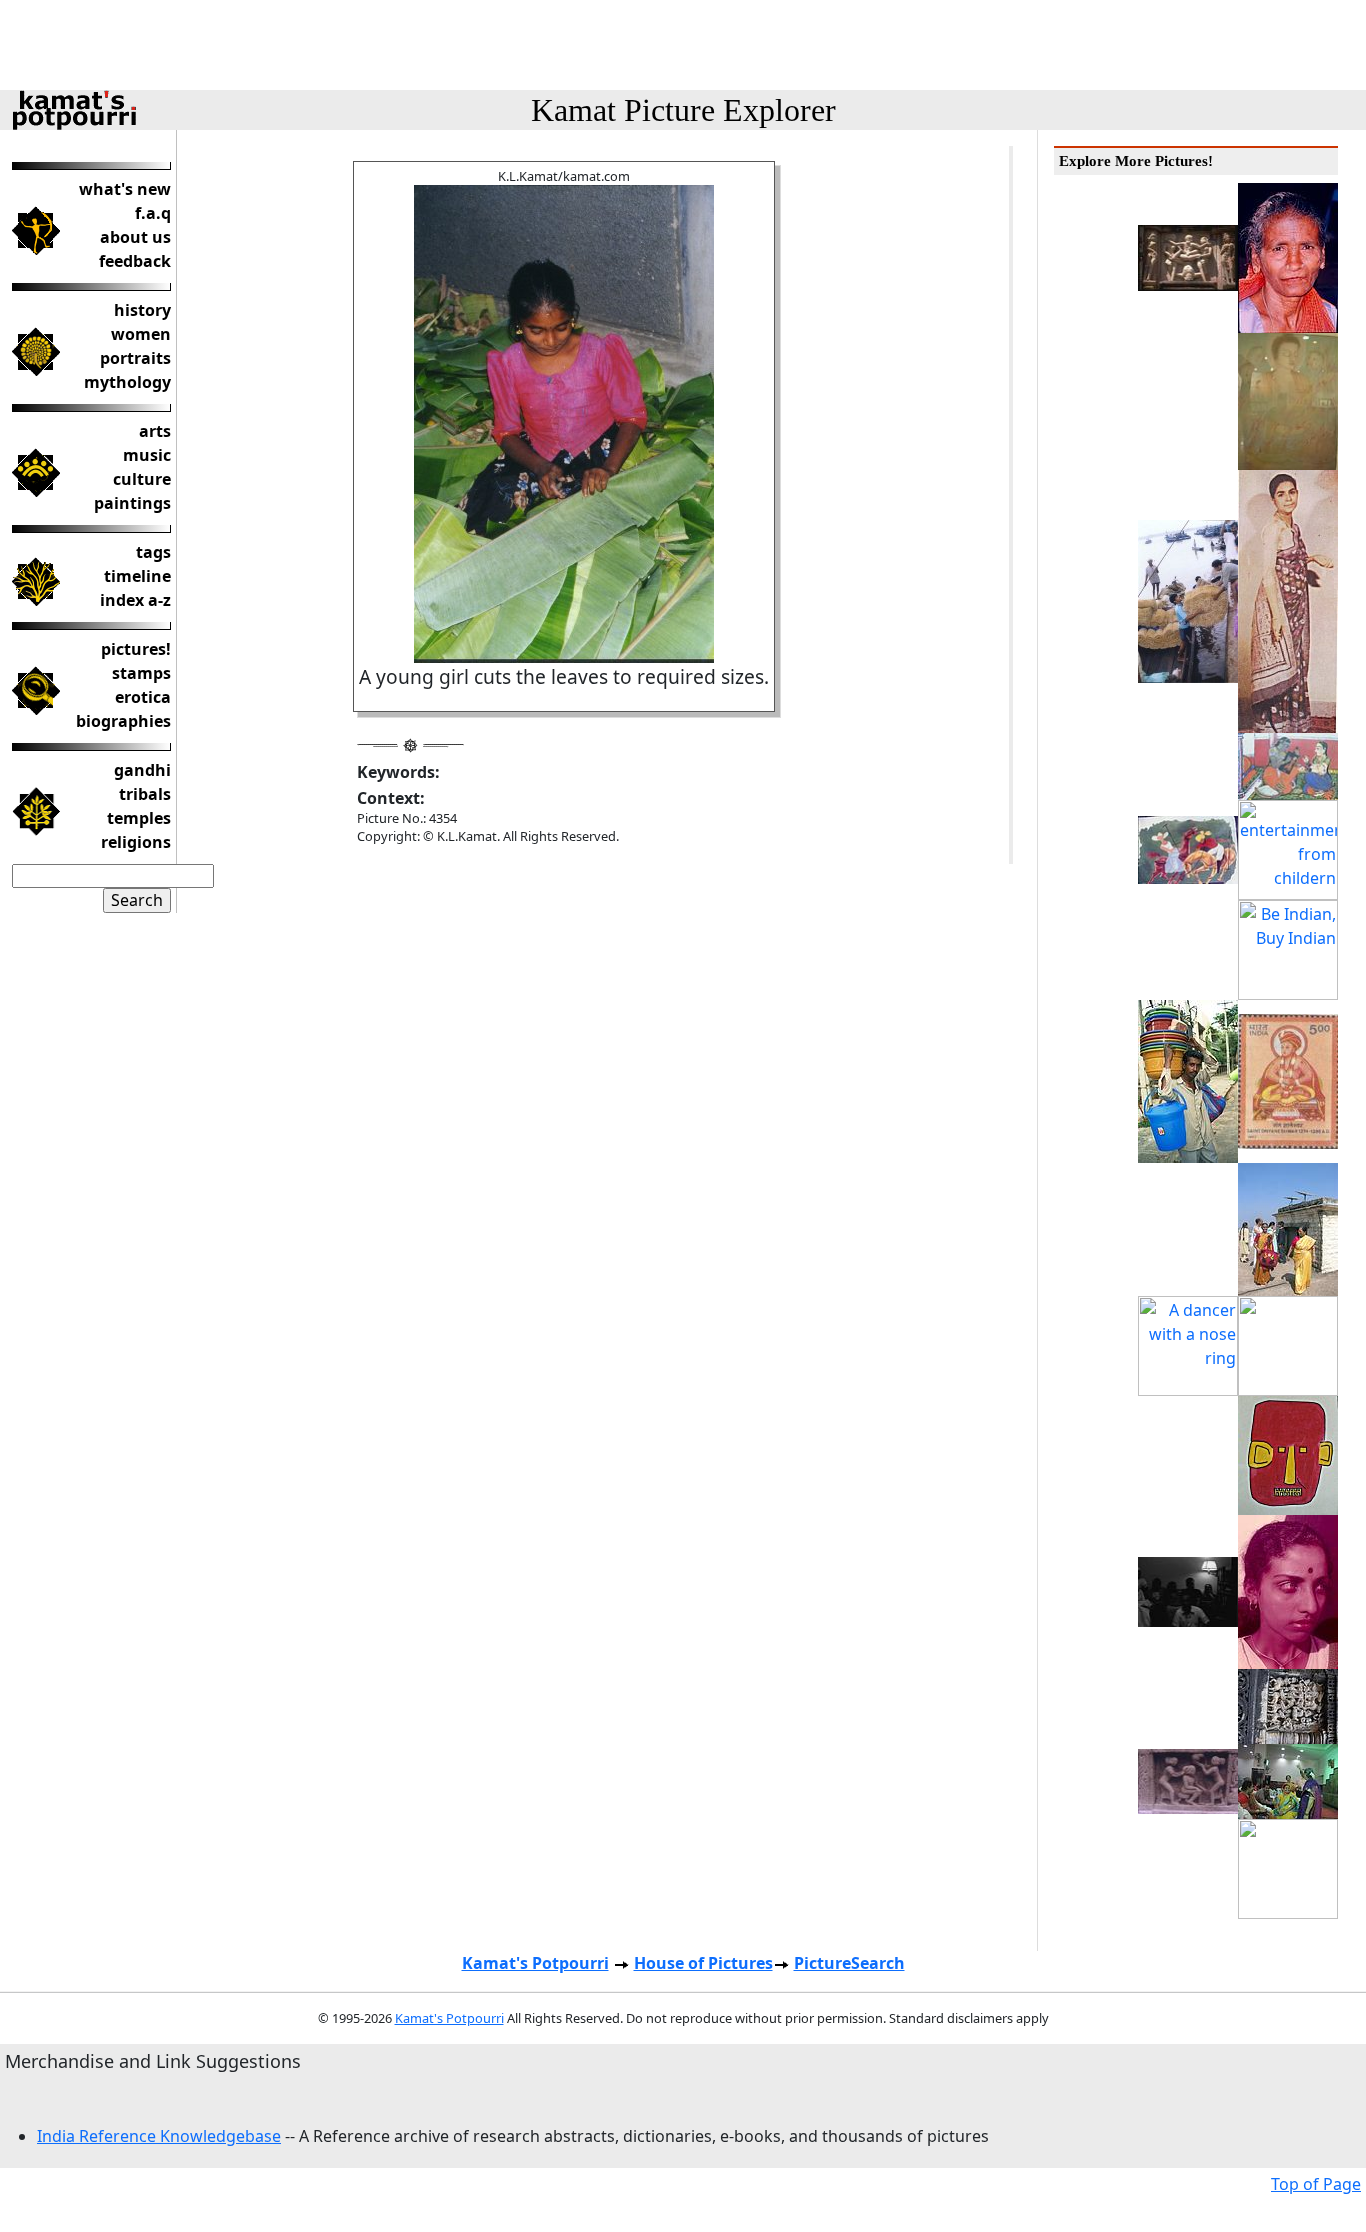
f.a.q (153, 213)
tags (153, 552)
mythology (127, 382)
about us (135, 237)
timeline (137, 576)
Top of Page (1316, 2184)
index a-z (135, 600)
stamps (141, 673)
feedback (135, 261)
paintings (132, 503)
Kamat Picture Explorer (683, 110)
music (147, 455)
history (142, 310)
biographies (123, 721)
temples (139, 818)
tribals (145, 794)
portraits (135, 358)
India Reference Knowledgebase (159, 2136)
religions (136, 842)
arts (155, 431)
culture (142, 479)
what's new (125, 189)
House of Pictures (703, 1963)
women (141, 334)
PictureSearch (849, 1963)
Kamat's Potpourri (535, 1963)
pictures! (136, 649)
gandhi (142, 770)
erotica (143, 697)
